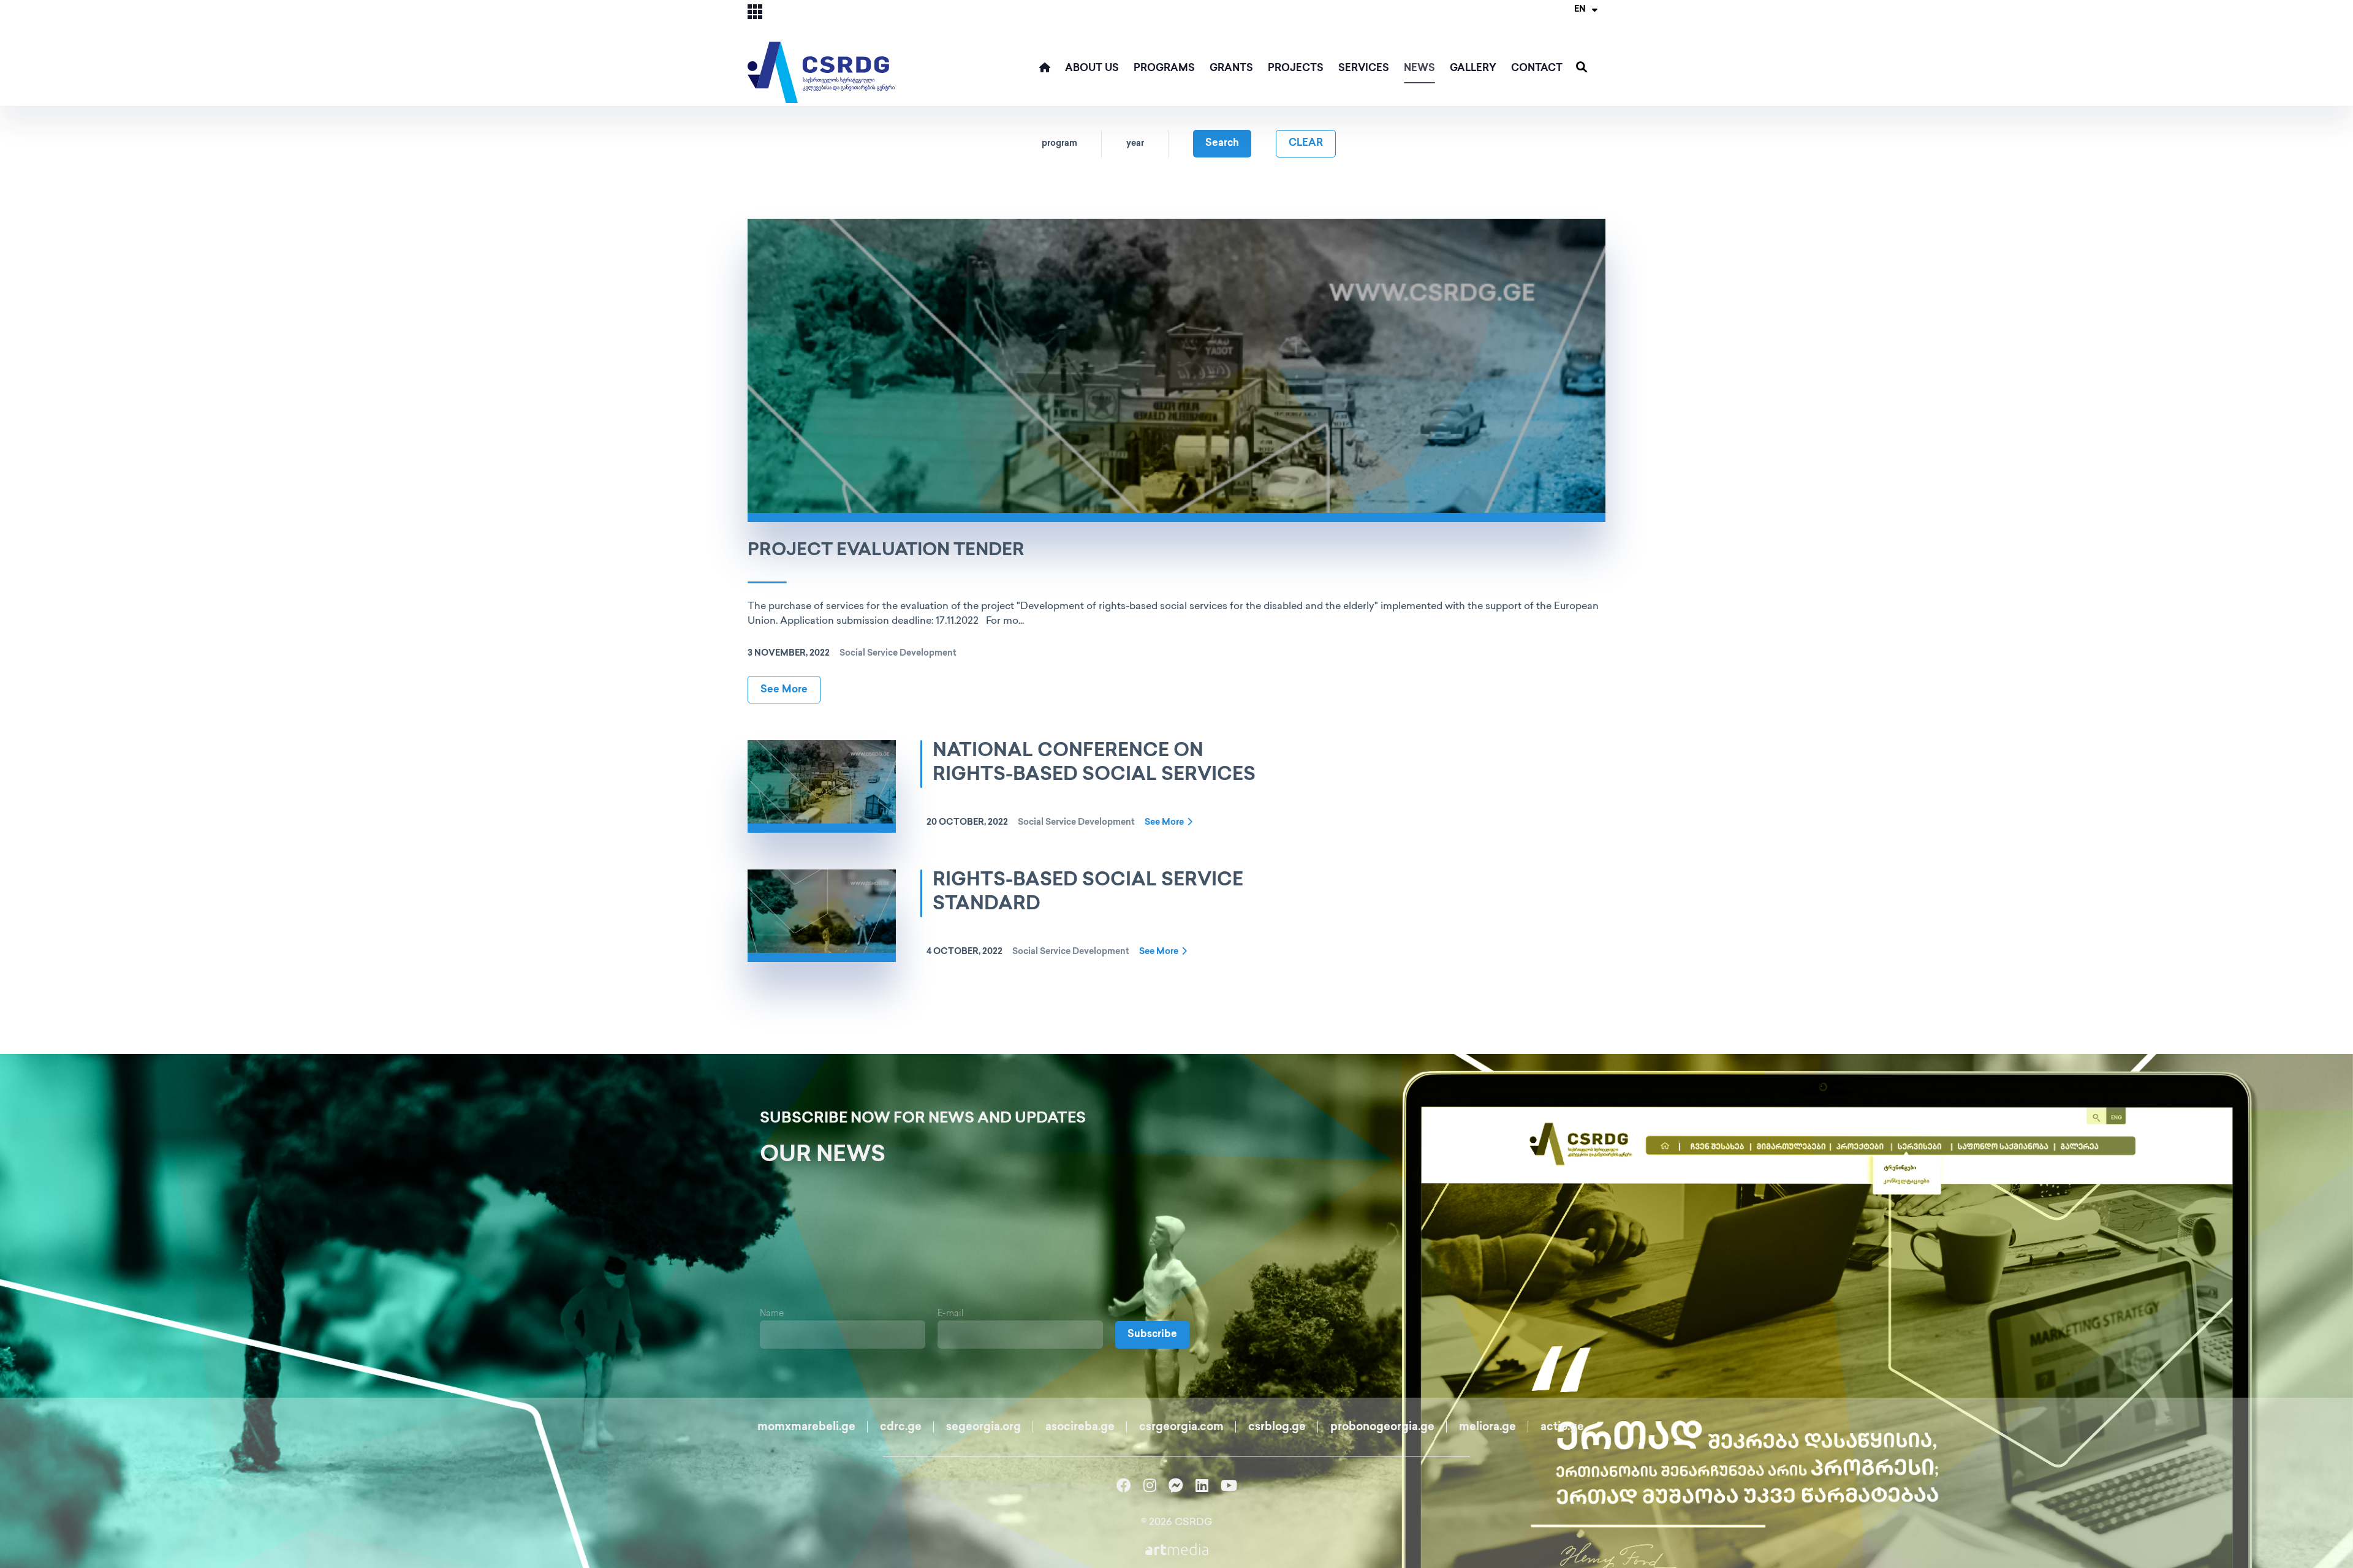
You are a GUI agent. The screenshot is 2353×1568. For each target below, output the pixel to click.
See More (784, 690)
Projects (1296, 69)
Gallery (1473, 69)
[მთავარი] (1045, 74)
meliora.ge (1487, 1428)
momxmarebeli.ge (806, 1428)
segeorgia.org (983, 1428)
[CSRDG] (821, 52)
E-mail (951, 1314)
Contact (1537, 69)
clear (1306, 144)
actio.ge (1562, 1428)
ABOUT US (1092, 69)
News (1419, 69)
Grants (1231, 69)
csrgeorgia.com (1181, 1428)
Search (1222, 144)
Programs (1164, 69)
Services (1364, 69)
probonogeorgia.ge (1382, 1428)
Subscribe (1152, 1335)
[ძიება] (1582, 68)
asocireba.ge (1080, 1428)
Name (772, 1314)
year (1135, 144)
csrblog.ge (1277, 1428)
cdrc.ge (901, 1428)
